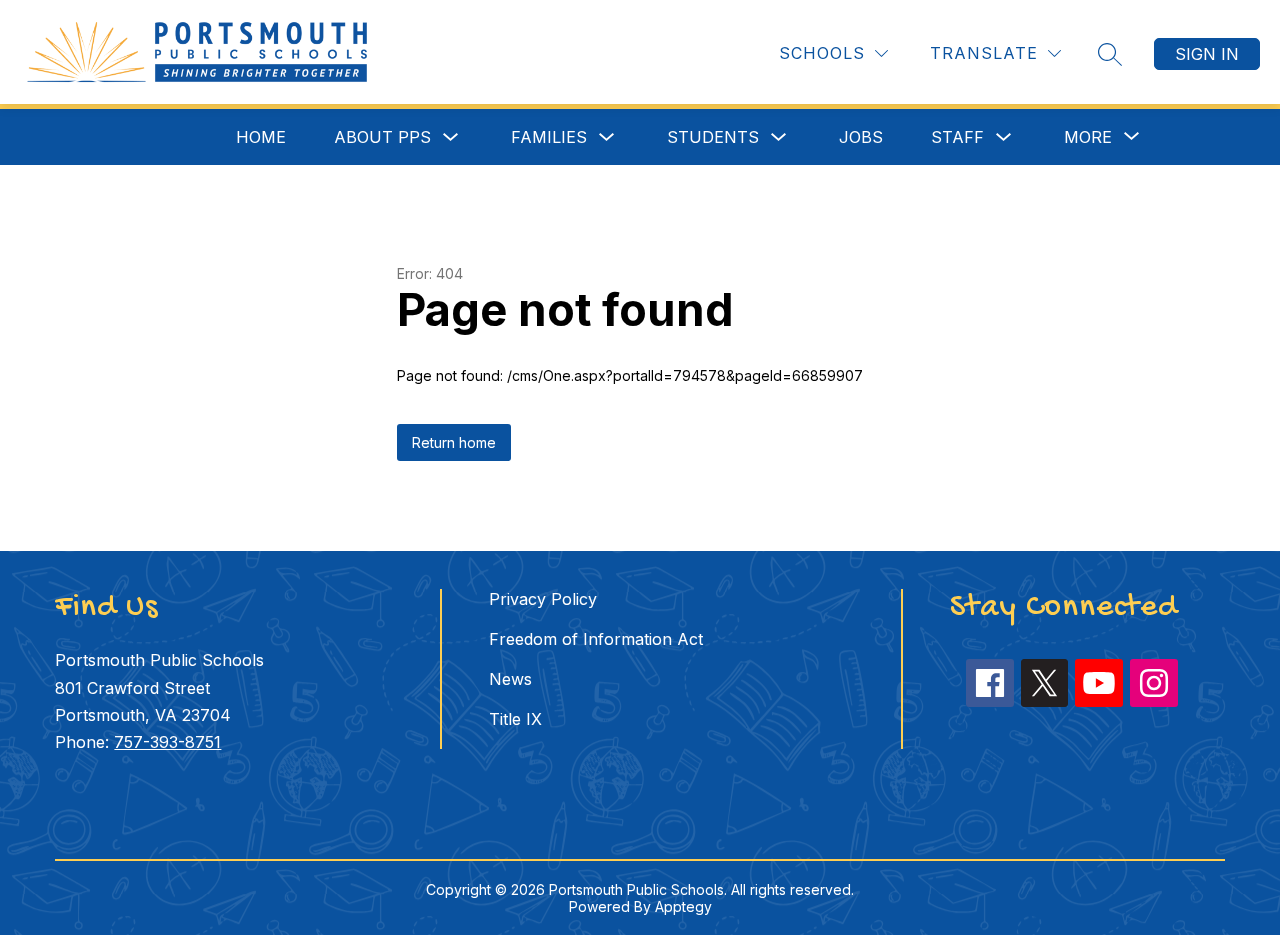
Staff (957, 137)
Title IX (515, 719)
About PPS (382, 137)
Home (261, 137)
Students (713, 137)
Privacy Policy (543, 599)
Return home (454, 442)
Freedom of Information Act (596, 639)
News (510, 679)
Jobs (861, 137)
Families (549, 137)
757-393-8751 (167, 742)
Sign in (1207, 54)
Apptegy (683, 906)
